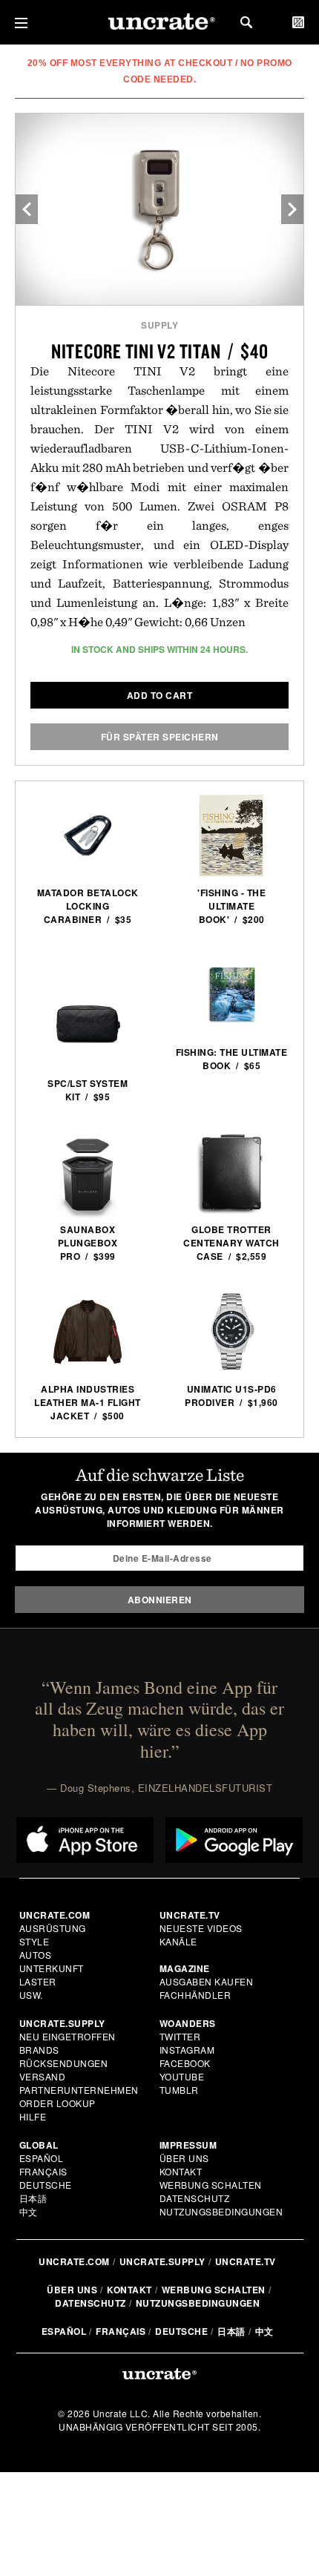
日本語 (33, 2198)
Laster (38, 1981)
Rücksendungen (64, 2063)
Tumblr (179, 2090)
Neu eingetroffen (68, 2036)
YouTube (182, 2076)
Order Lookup (57, 2103)
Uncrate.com (74, 2261)
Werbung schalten (211, 2185)
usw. (31, 1995)
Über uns (184, 2158)
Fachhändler (195, 1995)
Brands (39, 2050)
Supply (159, 325)
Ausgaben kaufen (207, 1981)
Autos (36, 1955)
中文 (29, 2211)
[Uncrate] (159, 23)
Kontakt (181, 2171)
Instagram (187, 2050)
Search (246, 22)
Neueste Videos (201, 1928)
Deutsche (46, 2185)
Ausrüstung (53, 1928)
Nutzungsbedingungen (221, 2211)
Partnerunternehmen (79, 2090)
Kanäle (178, 1941)
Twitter (180, 2036)
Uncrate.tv (246, 2261)
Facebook (185, 2063)
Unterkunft (52, 1968)
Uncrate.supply (162, 2261)
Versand (43, 2076)
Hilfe (33, 2116)
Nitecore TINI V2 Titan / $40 (160, 351)
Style (34, 1941)
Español (42, 2158)
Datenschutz (195, 2198)
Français (43, 2171)
